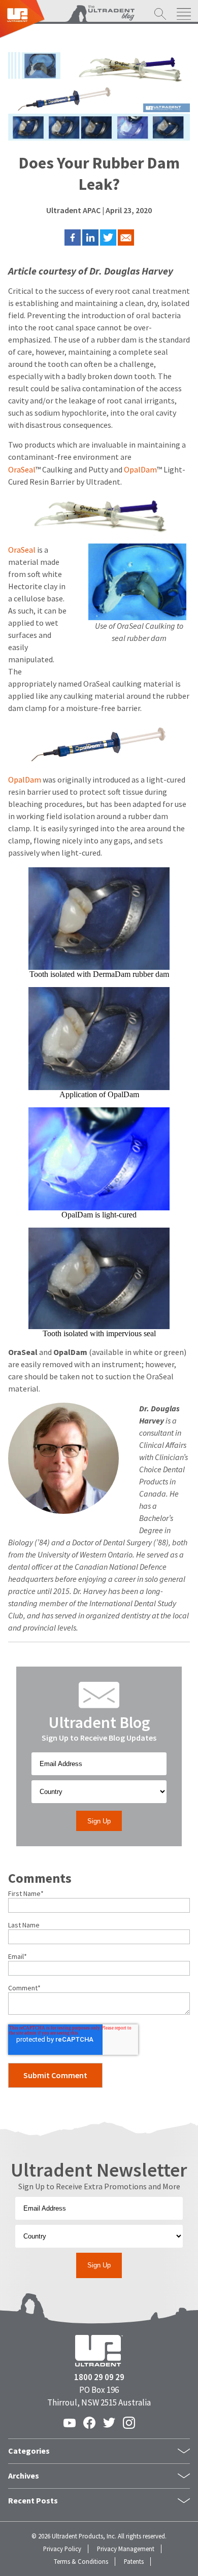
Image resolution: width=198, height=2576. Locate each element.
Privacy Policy (62, 2549)
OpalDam (140, 470)
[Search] (160, 15)
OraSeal (22, 470)
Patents (134, 2562)
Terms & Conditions (81, 2562)
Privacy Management (126, 2549)
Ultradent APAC (73, 210)
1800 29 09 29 (99, 2377)
